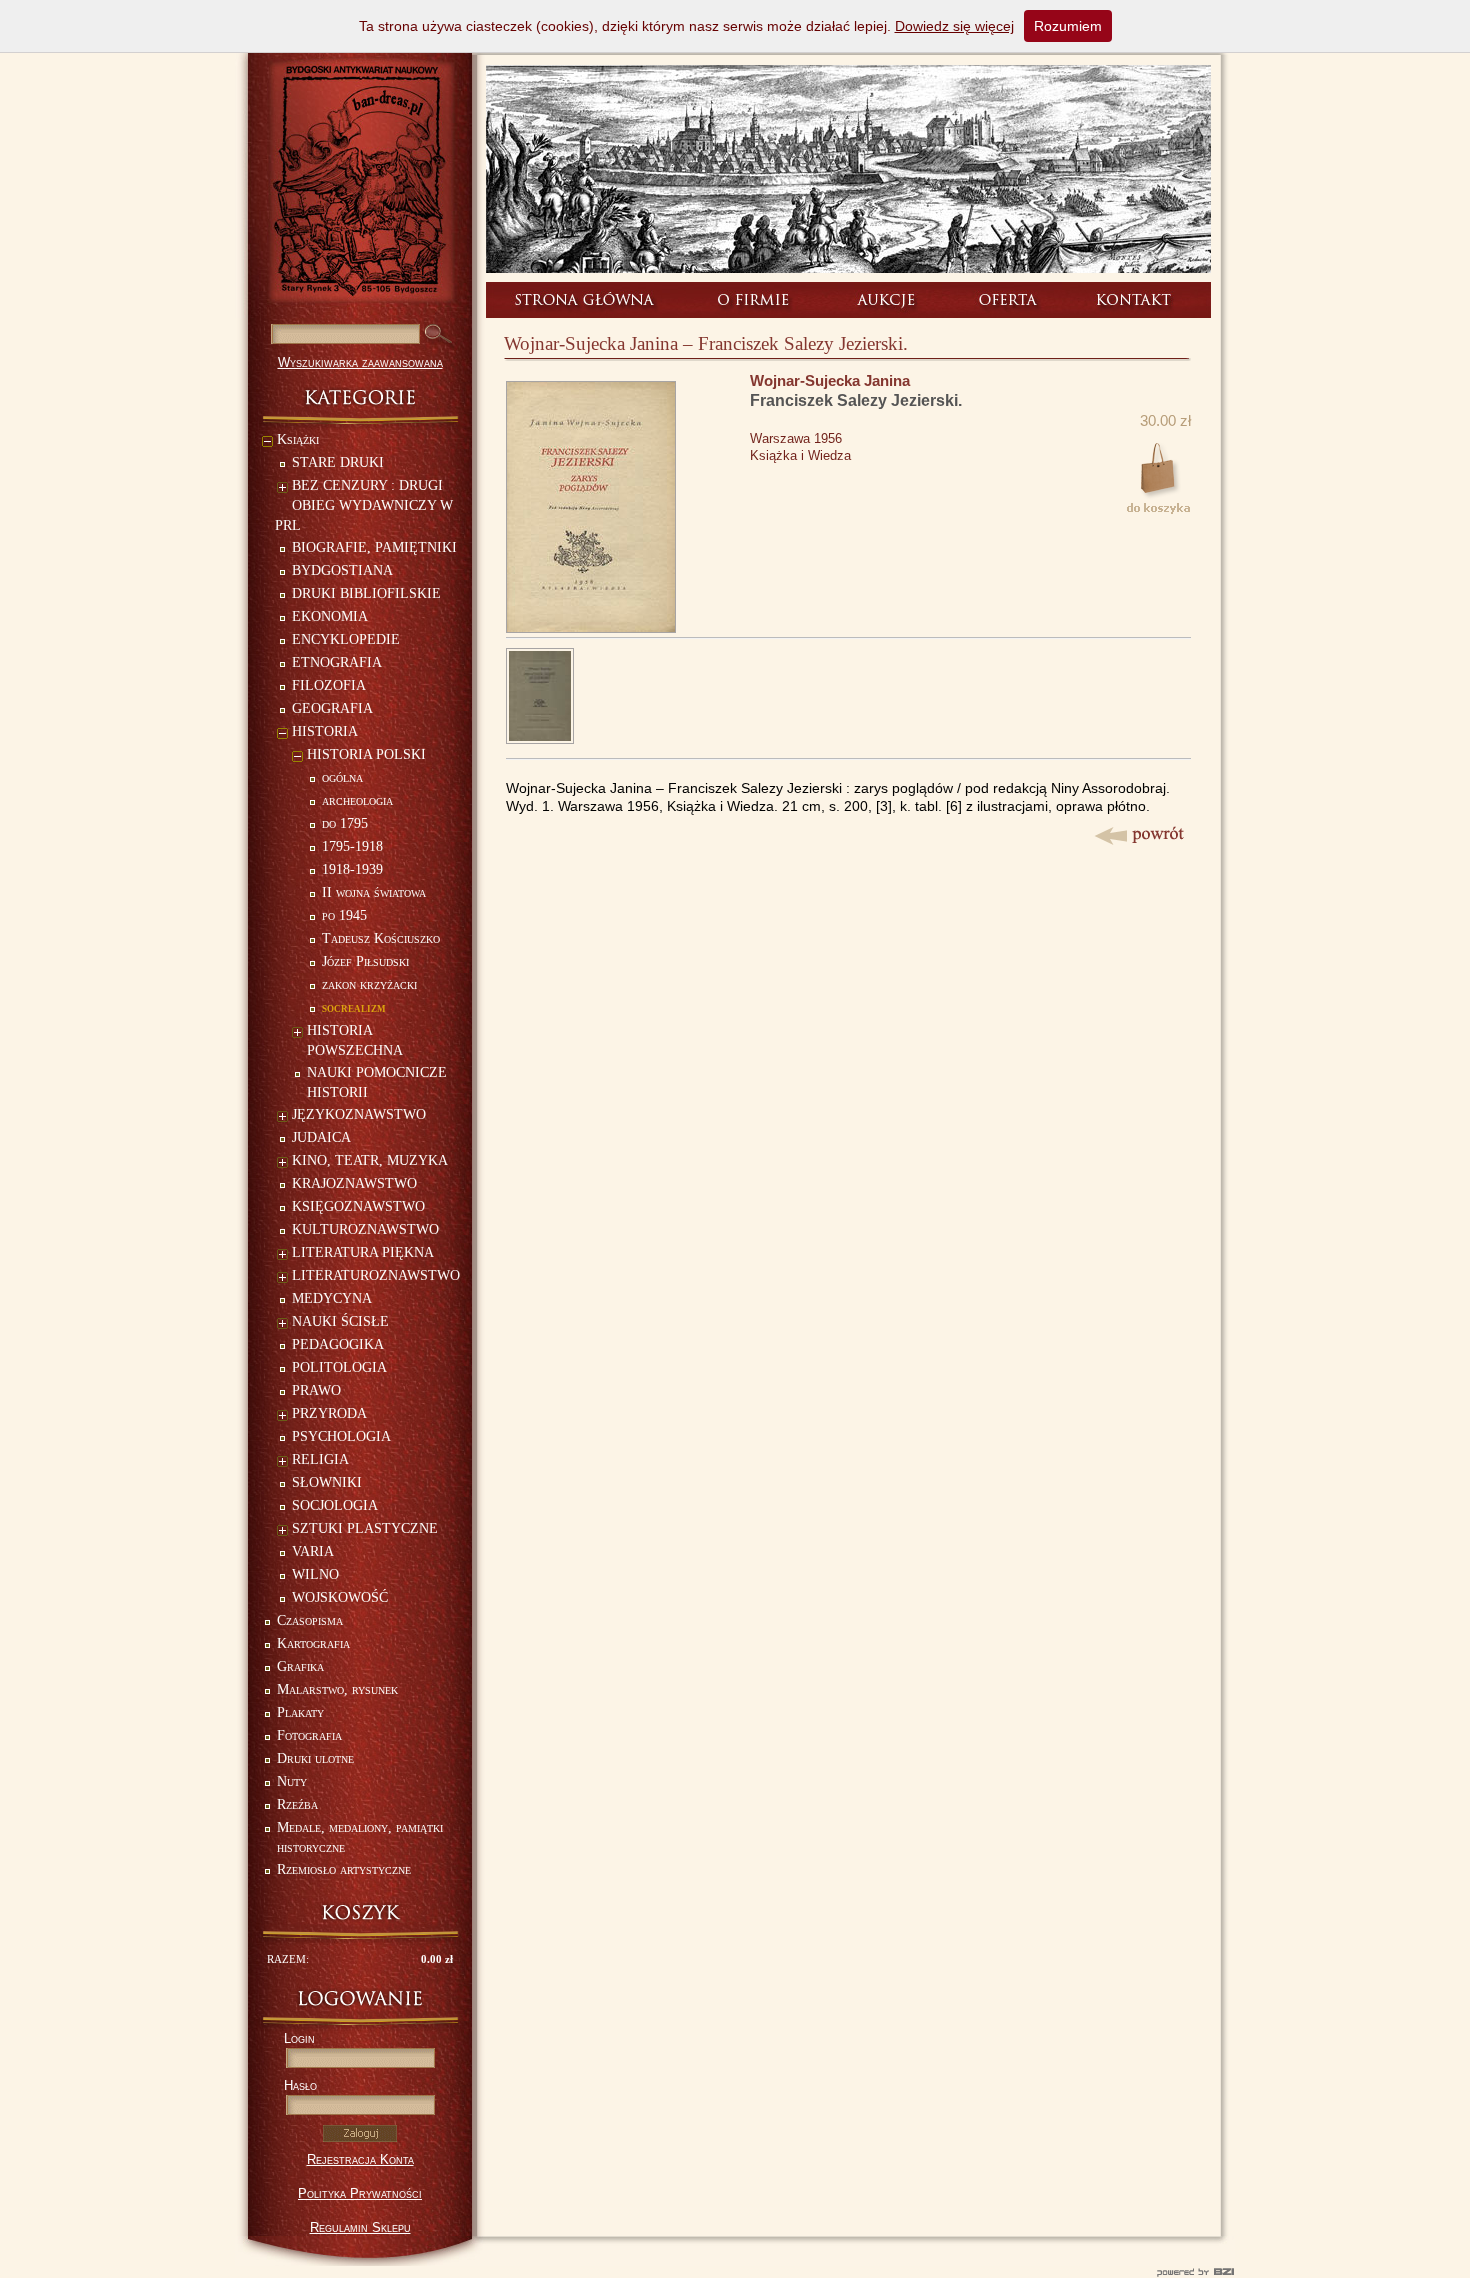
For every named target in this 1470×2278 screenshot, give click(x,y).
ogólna (342, 777)
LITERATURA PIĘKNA (363, 1252)
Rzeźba (297, 1804)
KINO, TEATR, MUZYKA (370, 1160)
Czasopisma (310, 1620)
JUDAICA (321, 1137)
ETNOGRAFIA (337, 662)
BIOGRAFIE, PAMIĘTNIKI (374, 547)
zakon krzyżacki (369, 984)
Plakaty (300, 1712)
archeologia (357, 800)
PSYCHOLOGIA (341, 1436)
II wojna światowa (374, 892)
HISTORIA (325, 731)
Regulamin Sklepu (360, 2227)
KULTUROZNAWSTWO (365, 1229)
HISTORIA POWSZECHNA (355, 1040)
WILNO (315, 1574)
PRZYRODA (329, 1413)
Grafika (300, 1666)
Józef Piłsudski (365, 961)
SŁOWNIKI (327, 1482)
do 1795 (345, 823)
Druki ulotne (315, 1758)
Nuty (292, 1781)
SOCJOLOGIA (335, 1505)
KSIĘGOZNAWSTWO (358, 1206)
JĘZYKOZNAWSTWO (359, 1114)
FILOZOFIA (329, 685)
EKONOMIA (330, 616)
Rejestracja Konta (360, 2159)
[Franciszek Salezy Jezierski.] (591, 627)
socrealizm (354, 1007)
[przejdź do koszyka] (360, 1912)
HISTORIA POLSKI (366, 754)
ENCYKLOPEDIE (346, 639)
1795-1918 (352, 846)
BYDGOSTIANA (342, 570)
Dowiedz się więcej (954, 26)
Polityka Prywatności (360, 2193)
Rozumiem (1068, 26)
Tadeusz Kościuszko (381, 938)
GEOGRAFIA (332, 708)
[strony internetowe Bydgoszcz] (735, 2272)
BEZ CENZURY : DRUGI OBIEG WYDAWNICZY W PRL (364, 505)
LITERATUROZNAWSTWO (376, 1275)
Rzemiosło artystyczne (344, 1869)
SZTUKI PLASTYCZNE (365, 1528)
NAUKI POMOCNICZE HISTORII (377, 1082)
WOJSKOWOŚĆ (340, 1597)
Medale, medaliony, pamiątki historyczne (360, 1837)
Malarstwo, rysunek (337, 1689)
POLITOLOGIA (339, 1367)
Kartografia (313, 1643)
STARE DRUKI (338, 462)
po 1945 (344, 915)
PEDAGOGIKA (338, 1344)
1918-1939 (352, 869)
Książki (298, 439)
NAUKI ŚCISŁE (340, 1321)
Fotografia (309, 1735)
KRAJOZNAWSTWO (354, 1183)
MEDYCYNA (332, 1298)
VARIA (313, 1551)
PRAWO (316, 1390)
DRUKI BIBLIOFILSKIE (366, 593)
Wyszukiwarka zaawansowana (360, 362)
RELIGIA (320, 1459)
